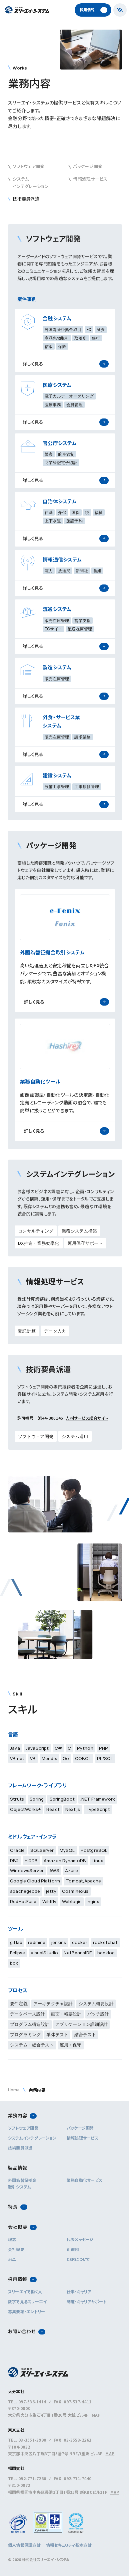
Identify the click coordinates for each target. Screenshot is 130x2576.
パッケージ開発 (80, 2128)
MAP (96, 2415)
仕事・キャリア (79, 2291)
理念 (12, 2239)
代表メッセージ (80, 2239)
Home (14, 2090)
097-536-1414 (32, 2402)
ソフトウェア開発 (23, 2128)
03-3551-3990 (32, 2440)
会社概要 (16, 2249)
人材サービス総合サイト (87, 1418)
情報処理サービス (82, 2138)
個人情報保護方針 (24, 2545)
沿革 (12, 2259)
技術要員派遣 (20, 2148)
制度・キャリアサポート (87, 2301)
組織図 (73, 2249)
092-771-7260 (32, 2478)
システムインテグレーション (32, 2138)
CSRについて (78, 2259)
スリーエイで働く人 (25, 2291)
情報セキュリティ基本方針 (69, 2545)
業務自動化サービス (84, 2180)
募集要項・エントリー (26, 2311)
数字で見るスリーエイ (27, 2301)
